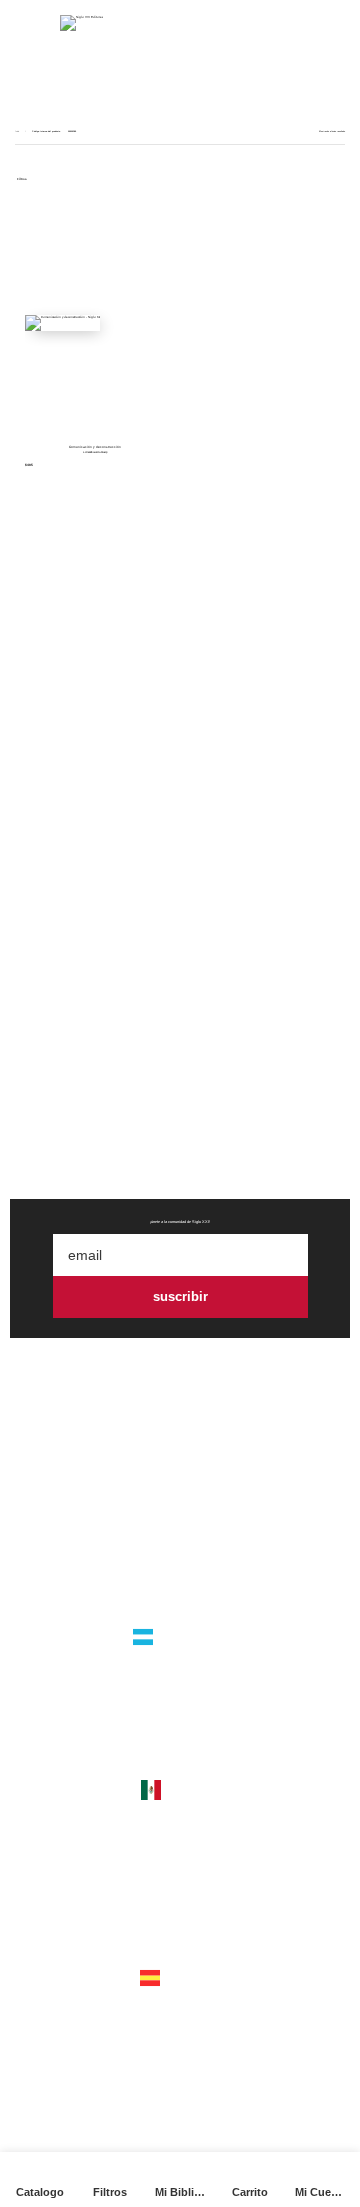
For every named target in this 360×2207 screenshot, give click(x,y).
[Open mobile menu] (27, 22)
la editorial (180, 1524)
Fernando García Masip (95, 452)
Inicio (17, 131)
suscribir (180, 1296)
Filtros (22, 179)
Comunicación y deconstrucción (95, 447)
